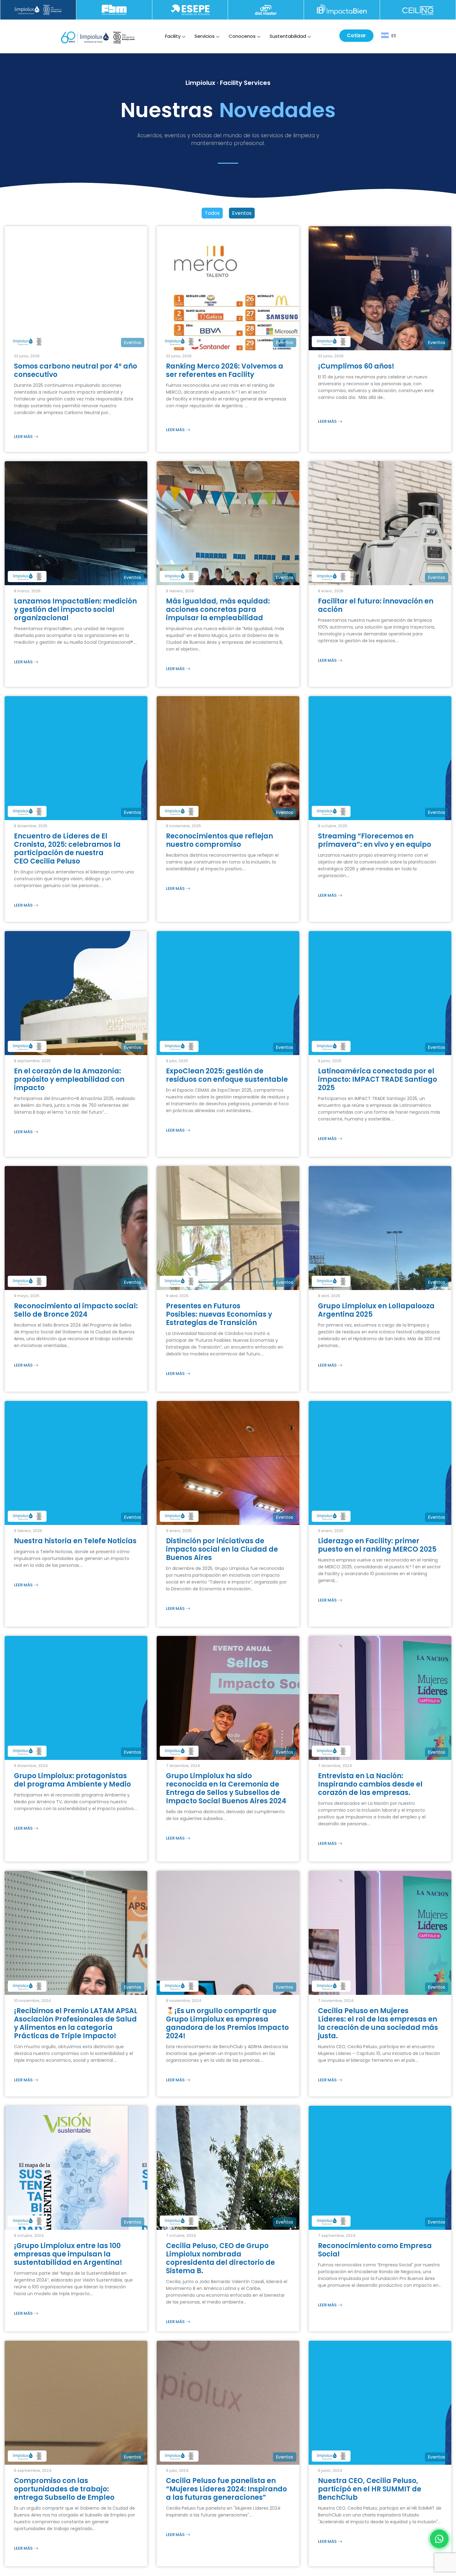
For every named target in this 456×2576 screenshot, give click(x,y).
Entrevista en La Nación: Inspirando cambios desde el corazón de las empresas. (370, 1784)
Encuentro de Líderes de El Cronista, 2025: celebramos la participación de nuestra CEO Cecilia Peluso (67, 849)
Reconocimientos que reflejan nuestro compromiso (219, 840)
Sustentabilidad (288, 36)
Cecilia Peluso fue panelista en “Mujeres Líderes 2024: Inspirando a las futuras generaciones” (226, 2489)
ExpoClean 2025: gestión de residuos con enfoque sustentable (227, 1075)
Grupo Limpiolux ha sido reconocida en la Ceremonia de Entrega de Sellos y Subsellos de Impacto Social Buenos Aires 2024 (226, 1788)
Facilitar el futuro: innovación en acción (376, 605)
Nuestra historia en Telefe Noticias (76, 1541)
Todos (212, 213)
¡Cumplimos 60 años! (358, 366)
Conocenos (242, 36)
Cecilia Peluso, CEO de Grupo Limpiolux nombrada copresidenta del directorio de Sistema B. (220, 2258)
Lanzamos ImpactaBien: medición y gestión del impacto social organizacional (75, 610)
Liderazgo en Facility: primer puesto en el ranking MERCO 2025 (377, 1545)
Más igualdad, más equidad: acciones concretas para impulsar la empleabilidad (218, 610)
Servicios (205, 36)
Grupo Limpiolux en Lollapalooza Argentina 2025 (376, 1310)
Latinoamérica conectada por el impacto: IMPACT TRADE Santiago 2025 (378, 1079)
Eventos (242, 213)
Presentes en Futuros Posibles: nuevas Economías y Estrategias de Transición (219, 1314)
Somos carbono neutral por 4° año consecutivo (76, 370)
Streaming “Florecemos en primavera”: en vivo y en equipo (375, 840)
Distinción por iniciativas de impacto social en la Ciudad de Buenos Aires (222, 1549)
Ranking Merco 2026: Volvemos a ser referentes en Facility (225, 370)
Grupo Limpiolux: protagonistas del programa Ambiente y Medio (72, 1780)
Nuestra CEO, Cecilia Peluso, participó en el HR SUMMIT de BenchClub (370, 2489)
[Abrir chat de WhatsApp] (439, 2539)
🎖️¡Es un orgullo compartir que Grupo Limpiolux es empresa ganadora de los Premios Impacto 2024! (227, 2023)
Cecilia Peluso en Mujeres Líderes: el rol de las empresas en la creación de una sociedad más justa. (378, 2023)
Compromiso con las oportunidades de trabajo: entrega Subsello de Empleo (64, 2489)
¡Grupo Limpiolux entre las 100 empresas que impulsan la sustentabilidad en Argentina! (68, 2254)
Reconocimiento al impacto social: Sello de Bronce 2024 (76, 1310)
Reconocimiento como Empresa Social (375, 2250)
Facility (173, 36)
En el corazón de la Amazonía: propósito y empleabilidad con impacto (69, 1079)
